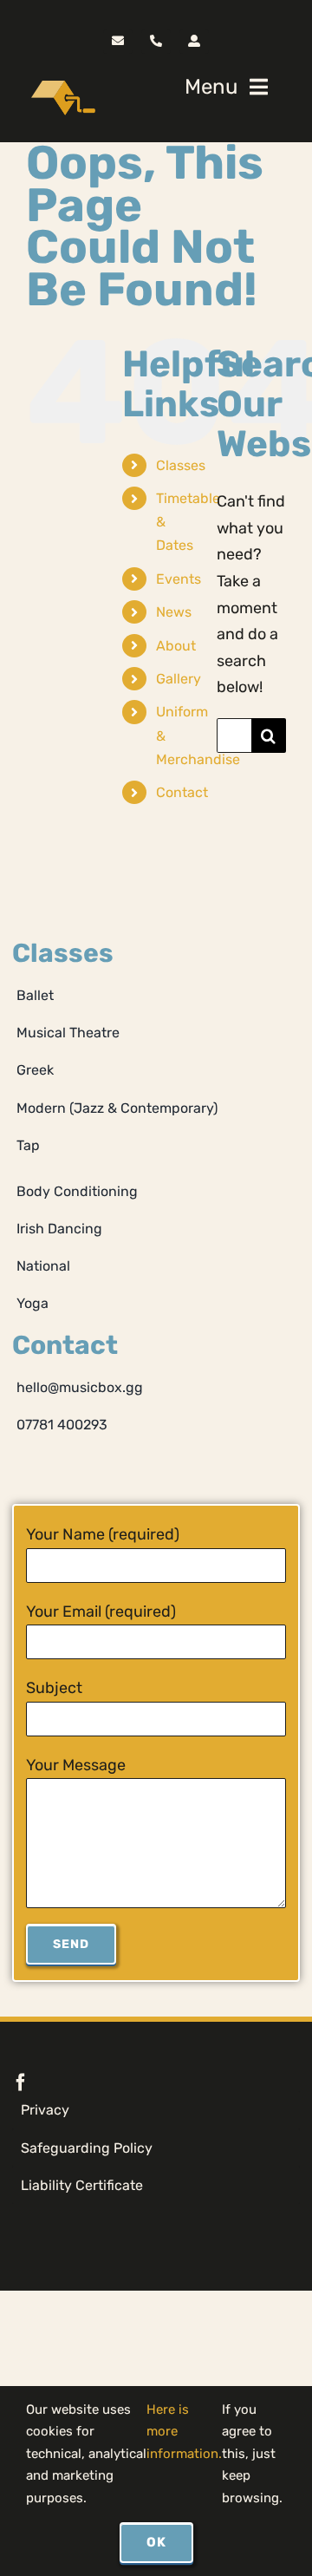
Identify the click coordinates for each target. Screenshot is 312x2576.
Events (179, 579)
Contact (182, 792)
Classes (181, 465)
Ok (156, 2542)
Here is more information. (184, 2432)
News (174, 612)
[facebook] (21, 2082)
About (176, 646)
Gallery (179, 679)
